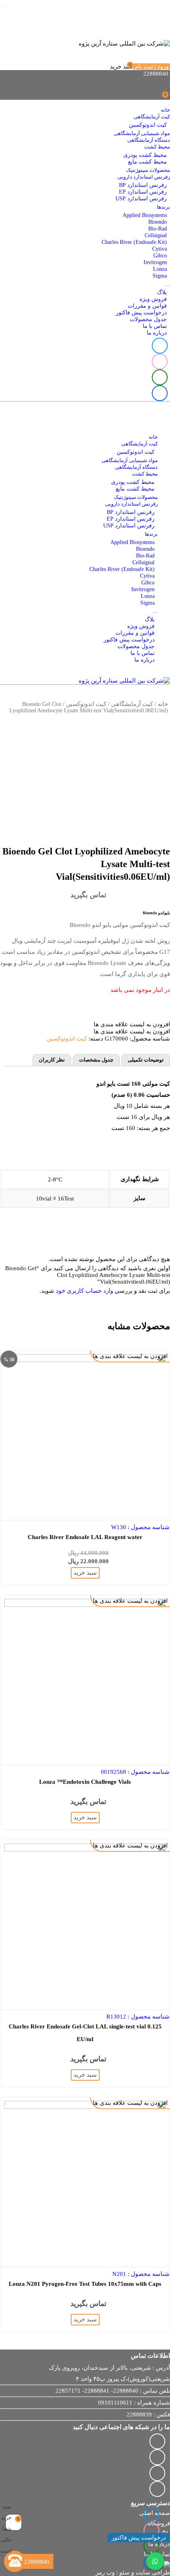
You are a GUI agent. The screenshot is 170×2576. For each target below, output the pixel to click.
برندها (163, 207)
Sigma (160, 276)
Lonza (160, 269)
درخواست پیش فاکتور (141, 313)
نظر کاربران (52, 1060)
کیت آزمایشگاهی (152, 117)
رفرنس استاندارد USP (141, 199)
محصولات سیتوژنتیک (148, 170)
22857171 (68, 2391)
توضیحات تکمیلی (146, 1060)
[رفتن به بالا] (14, 2540)
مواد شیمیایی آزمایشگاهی (142, 133)
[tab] (146, 1060)
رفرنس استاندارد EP (143, 192)
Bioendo (158, 222)
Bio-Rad (158, 229)
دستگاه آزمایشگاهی (149, 140)
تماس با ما (155, 326)
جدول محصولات (148, 319)
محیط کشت (157, 147)
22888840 (126, 2391)
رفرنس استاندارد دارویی (144, 177)
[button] (132, 1024)
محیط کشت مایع (147, 162)
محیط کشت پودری (145, 155)
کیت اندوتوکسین (148, 125)
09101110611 (115, 2403)
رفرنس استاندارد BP (143, 185)
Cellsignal (156, 235)
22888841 (97, 2391)
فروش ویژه (153, 299)
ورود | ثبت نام (152, 67)
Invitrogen (155, 262)
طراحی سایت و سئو (145, 2572)
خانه (165, 110)
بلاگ (162, 292)
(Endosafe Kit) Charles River (134, 242)
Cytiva (160, 249)
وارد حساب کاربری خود (84, 1291)
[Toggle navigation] (169, 105)
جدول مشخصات (96, 1060)
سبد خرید (122, 67)
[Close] (11, 2522)
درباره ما (157, 333)
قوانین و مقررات (147, 306)
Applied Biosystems (145, 215)
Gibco (160, 256)
